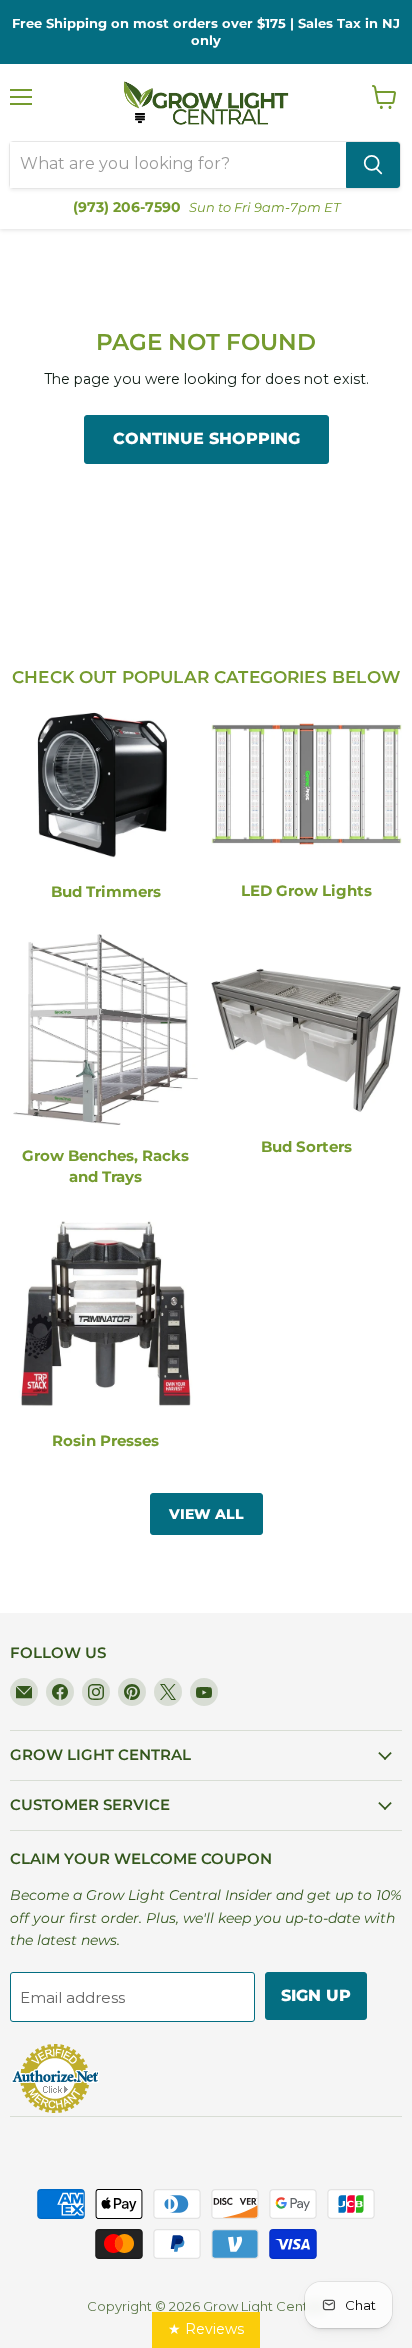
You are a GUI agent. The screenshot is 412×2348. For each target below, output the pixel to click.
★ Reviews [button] (206, 2329)
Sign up (316, 1995)
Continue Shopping (206, 438)
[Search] (373, 165)
